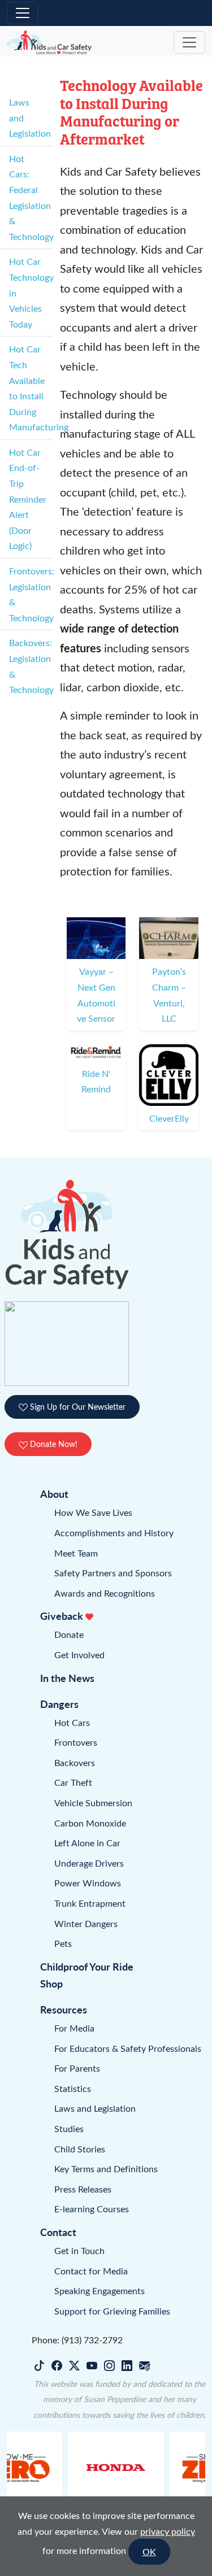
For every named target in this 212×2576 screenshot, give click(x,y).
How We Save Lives (93, 1512)
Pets (63, 1943)
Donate (69, 1634)
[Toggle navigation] (23, 13)
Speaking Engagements (99, 2290)
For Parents (77, 2068)
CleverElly (169, 1118)
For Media (74, 2028)
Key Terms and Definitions (106, 2169)
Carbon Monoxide (90, 1823)
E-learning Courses (92, 2209)
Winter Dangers (86, 1923)
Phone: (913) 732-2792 (77, 2340)
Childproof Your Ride (87, 1966)
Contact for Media (91, 2271)
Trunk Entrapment (90, 1903)
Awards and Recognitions (105, 1593)
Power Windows (88, 1883)
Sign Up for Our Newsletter (77, 1407)
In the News (67, 1678)
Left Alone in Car (87, 1843)
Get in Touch (79, 2250)
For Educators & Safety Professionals (128, 2048)
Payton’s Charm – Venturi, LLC (169, 995)
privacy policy (168, 2531)
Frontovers (76, 1742)
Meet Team (76, 1553)
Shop (51, 1983)
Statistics (73, 2088)
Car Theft (73, 1782)
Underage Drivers (89, 1863)
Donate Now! (53, 1444)
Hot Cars (72, 1722)
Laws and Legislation (95, 2108)
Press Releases (83, 2189)
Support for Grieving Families (112, 2311)
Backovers (75, 1762)
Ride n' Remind (96, 1081)
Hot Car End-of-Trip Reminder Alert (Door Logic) (28, 499)
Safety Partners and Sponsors (113, 1573)
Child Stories (80, 2149)
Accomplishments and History (114, 1533)
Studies (69, 2128)
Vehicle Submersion (93, 1803)
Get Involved (79, 1655)
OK (149, 2551)
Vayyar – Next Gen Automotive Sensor (96, 995)
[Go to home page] (49, 43)
